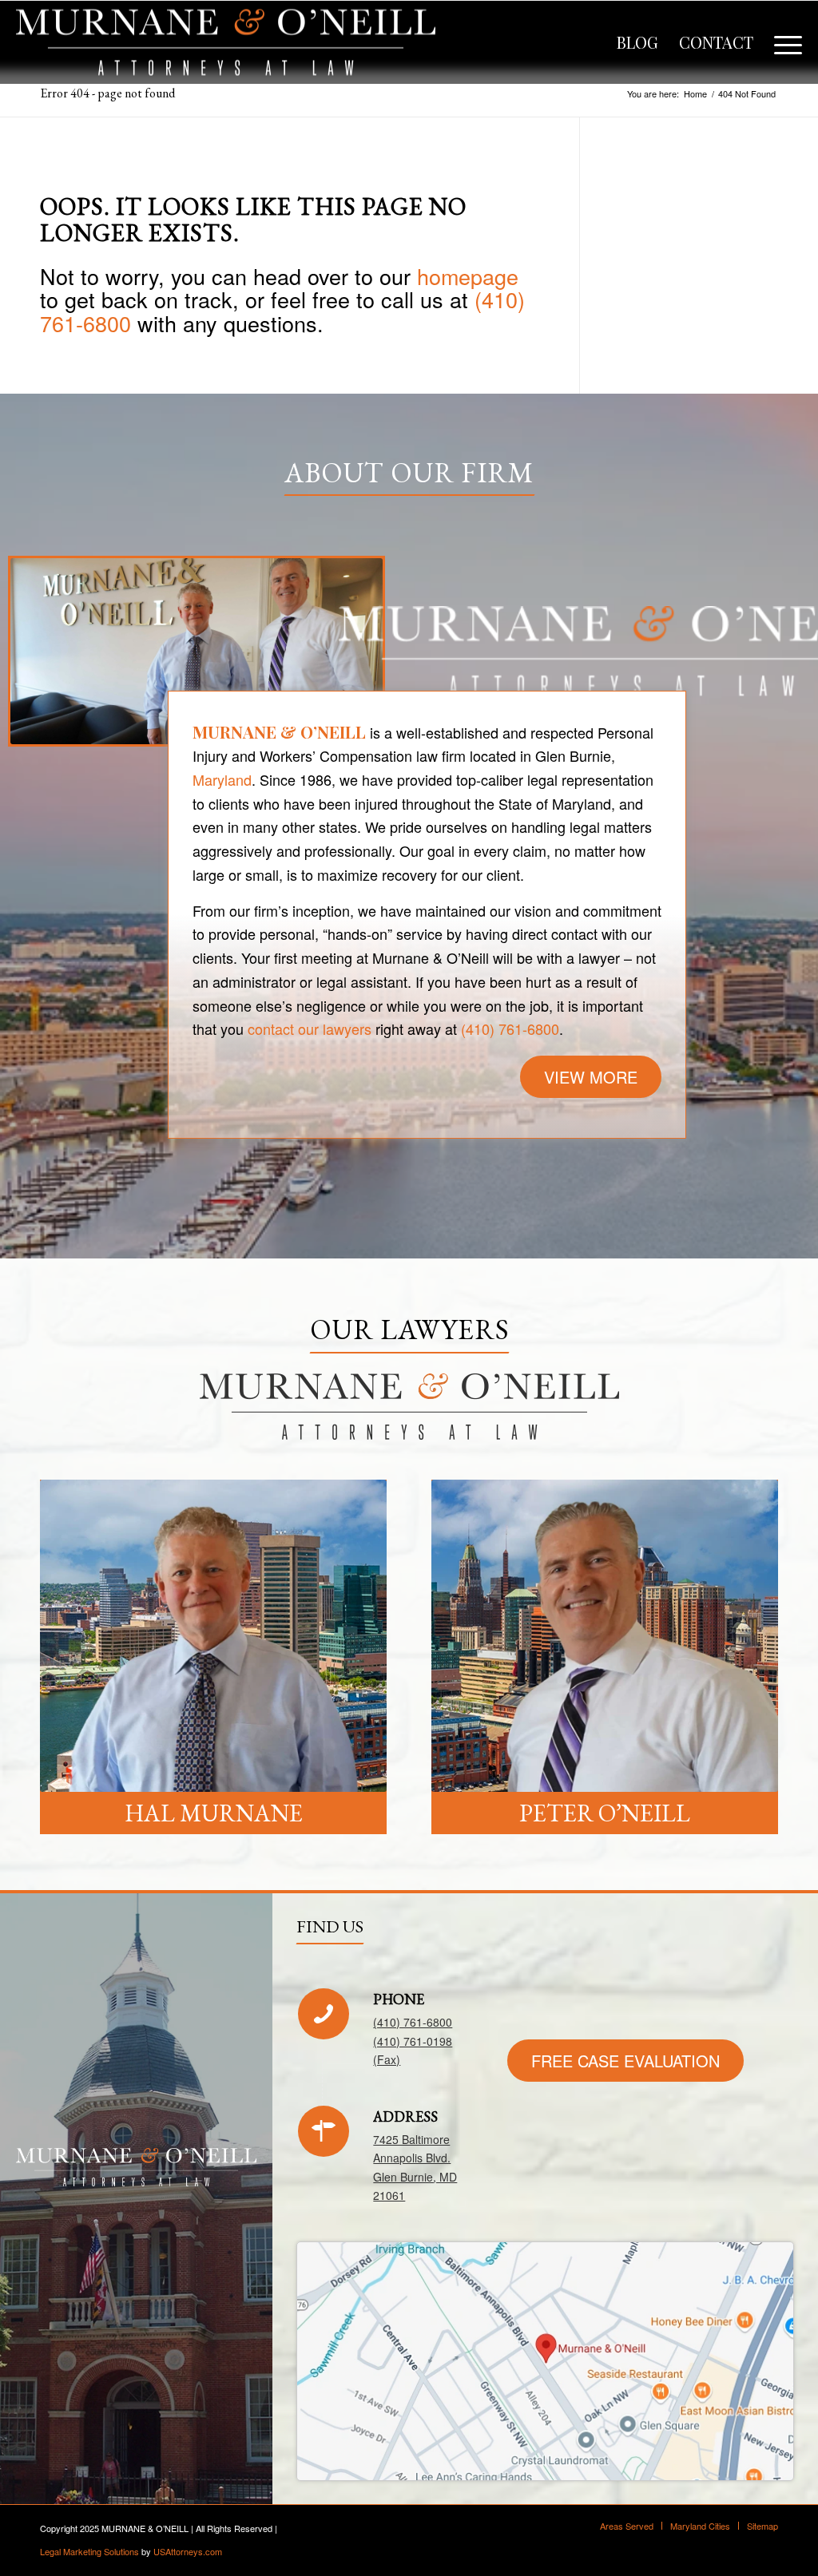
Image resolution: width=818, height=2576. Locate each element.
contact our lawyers (310, 1028)
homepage (468, 276)
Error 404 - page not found (107, 93)
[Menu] (783, 42)
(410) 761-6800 (510, 1028)
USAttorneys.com (188, 2551)
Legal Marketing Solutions (89, 2551)
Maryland (222, 779)
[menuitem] (637, 42)
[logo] (226, 42)
